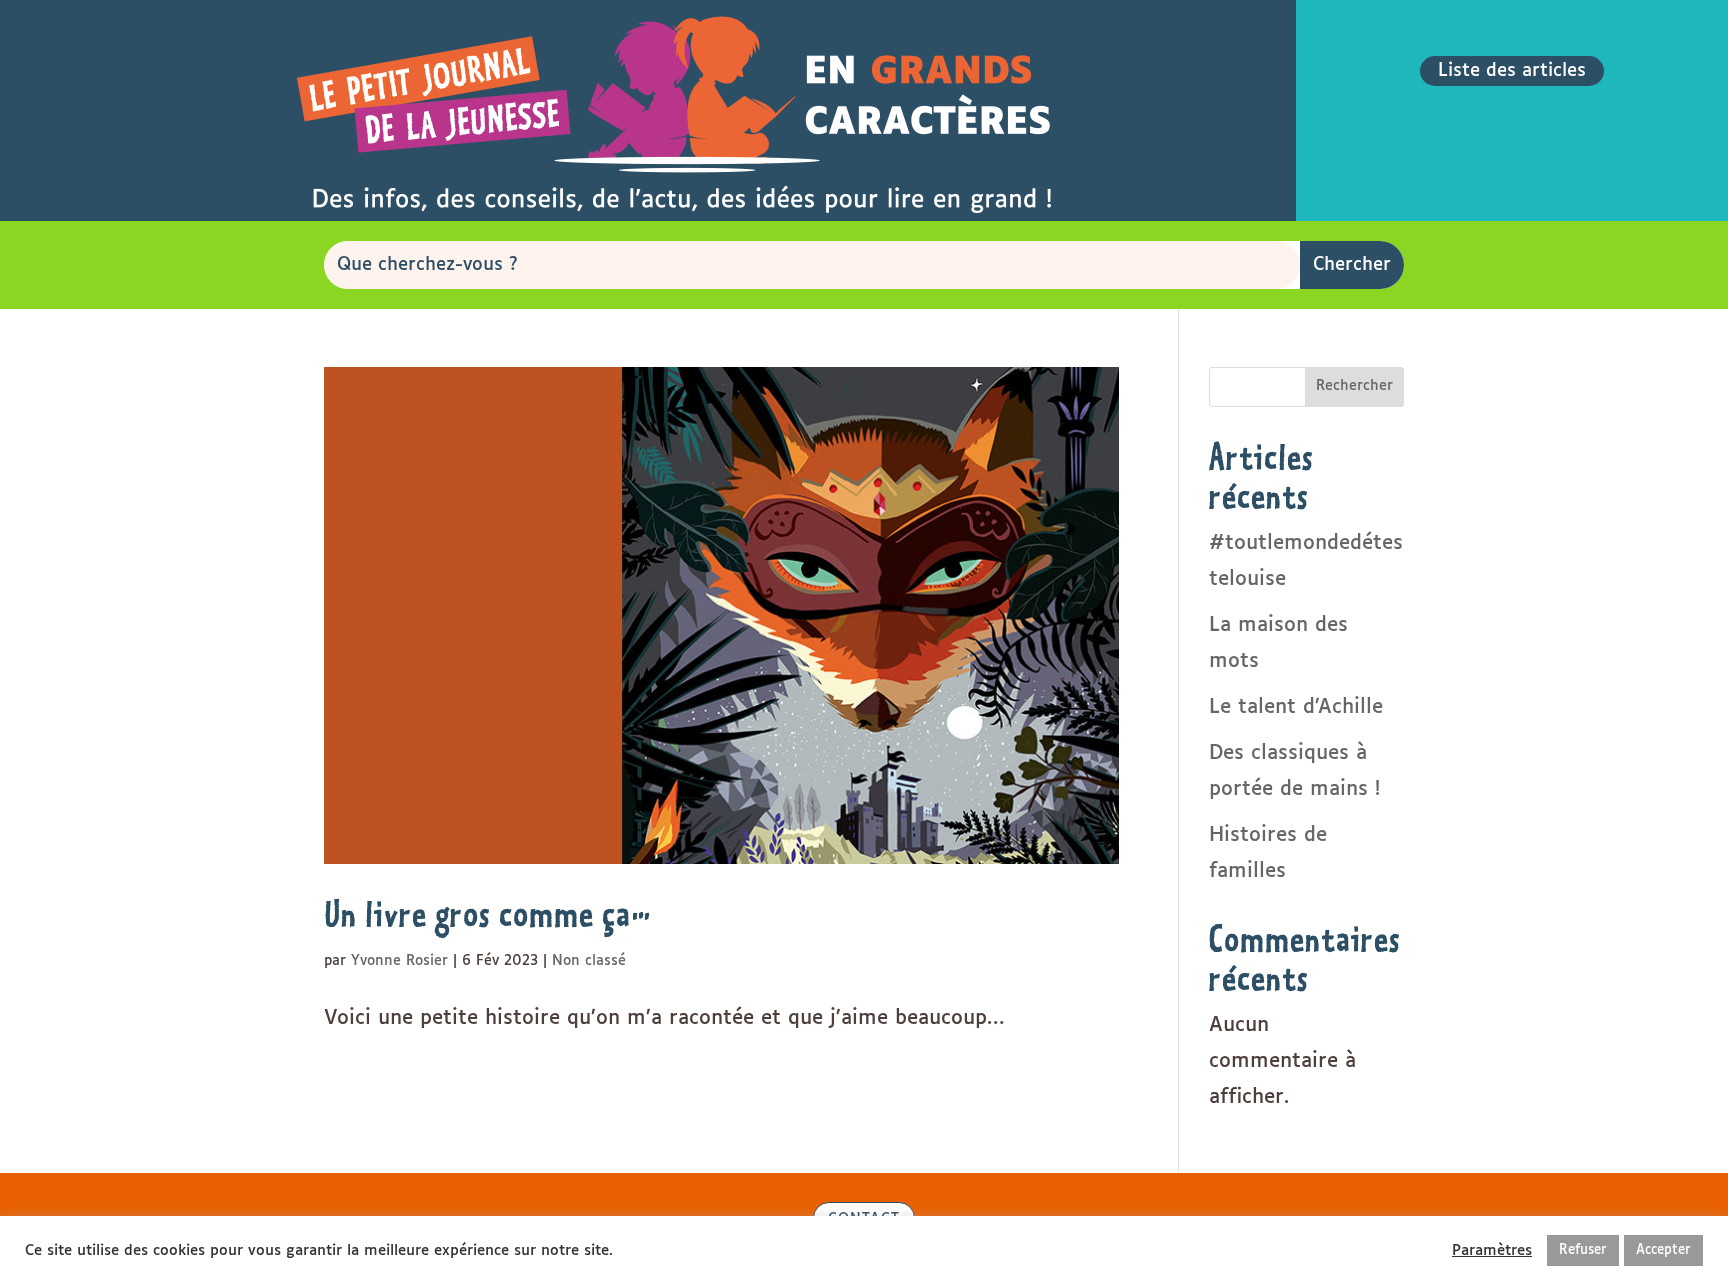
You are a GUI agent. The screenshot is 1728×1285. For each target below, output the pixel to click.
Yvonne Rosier (399, 961)
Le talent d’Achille (1296, 707)
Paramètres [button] (1492, 1250)
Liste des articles (1512, 71)
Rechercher (1354, 386)
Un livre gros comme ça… (488, 913)
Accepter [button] (1663, 1250)
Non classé (589, 961)
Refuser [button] (1583, 1250)
